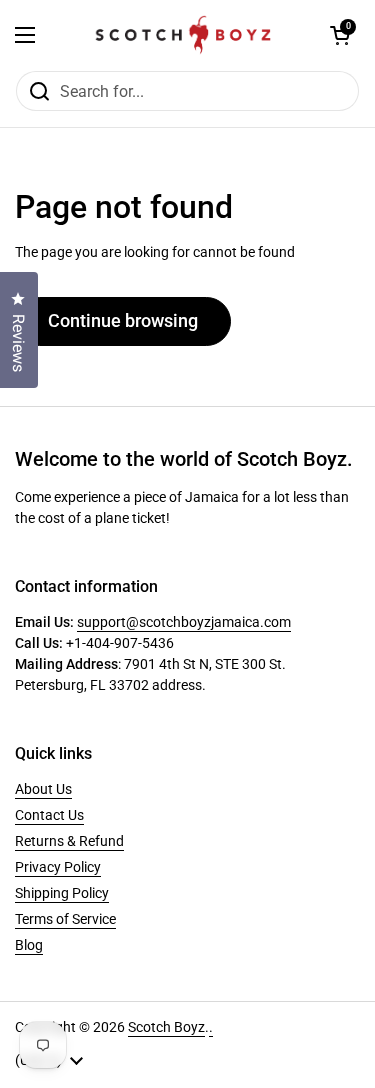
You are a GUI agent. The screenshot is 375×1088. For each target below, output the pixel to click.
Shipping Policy (62, 893)
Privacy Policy (58, 867)
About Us (43, 789)
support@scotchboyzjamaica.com (184, 622)
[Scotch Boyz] (183, 35)
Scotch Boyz (166, 1027)
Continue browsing (123, 320)
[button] (340, 35)
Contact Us (49, 815)
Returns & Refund (69, 841)
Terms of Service (65, 919)
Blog (29, 945)
